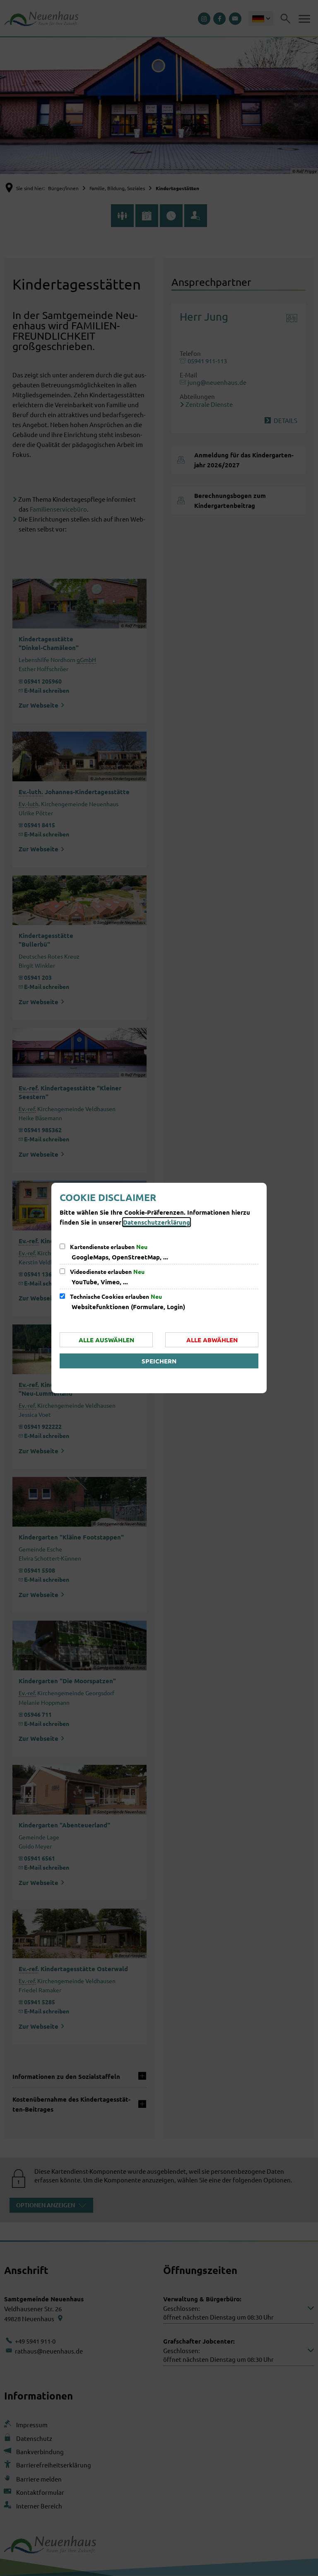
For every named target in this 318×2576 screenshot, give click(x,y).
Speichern (159, 1361)
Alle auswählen (106, 1340)
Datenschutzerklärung (157, 1222)
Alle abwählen (212, 1340)
